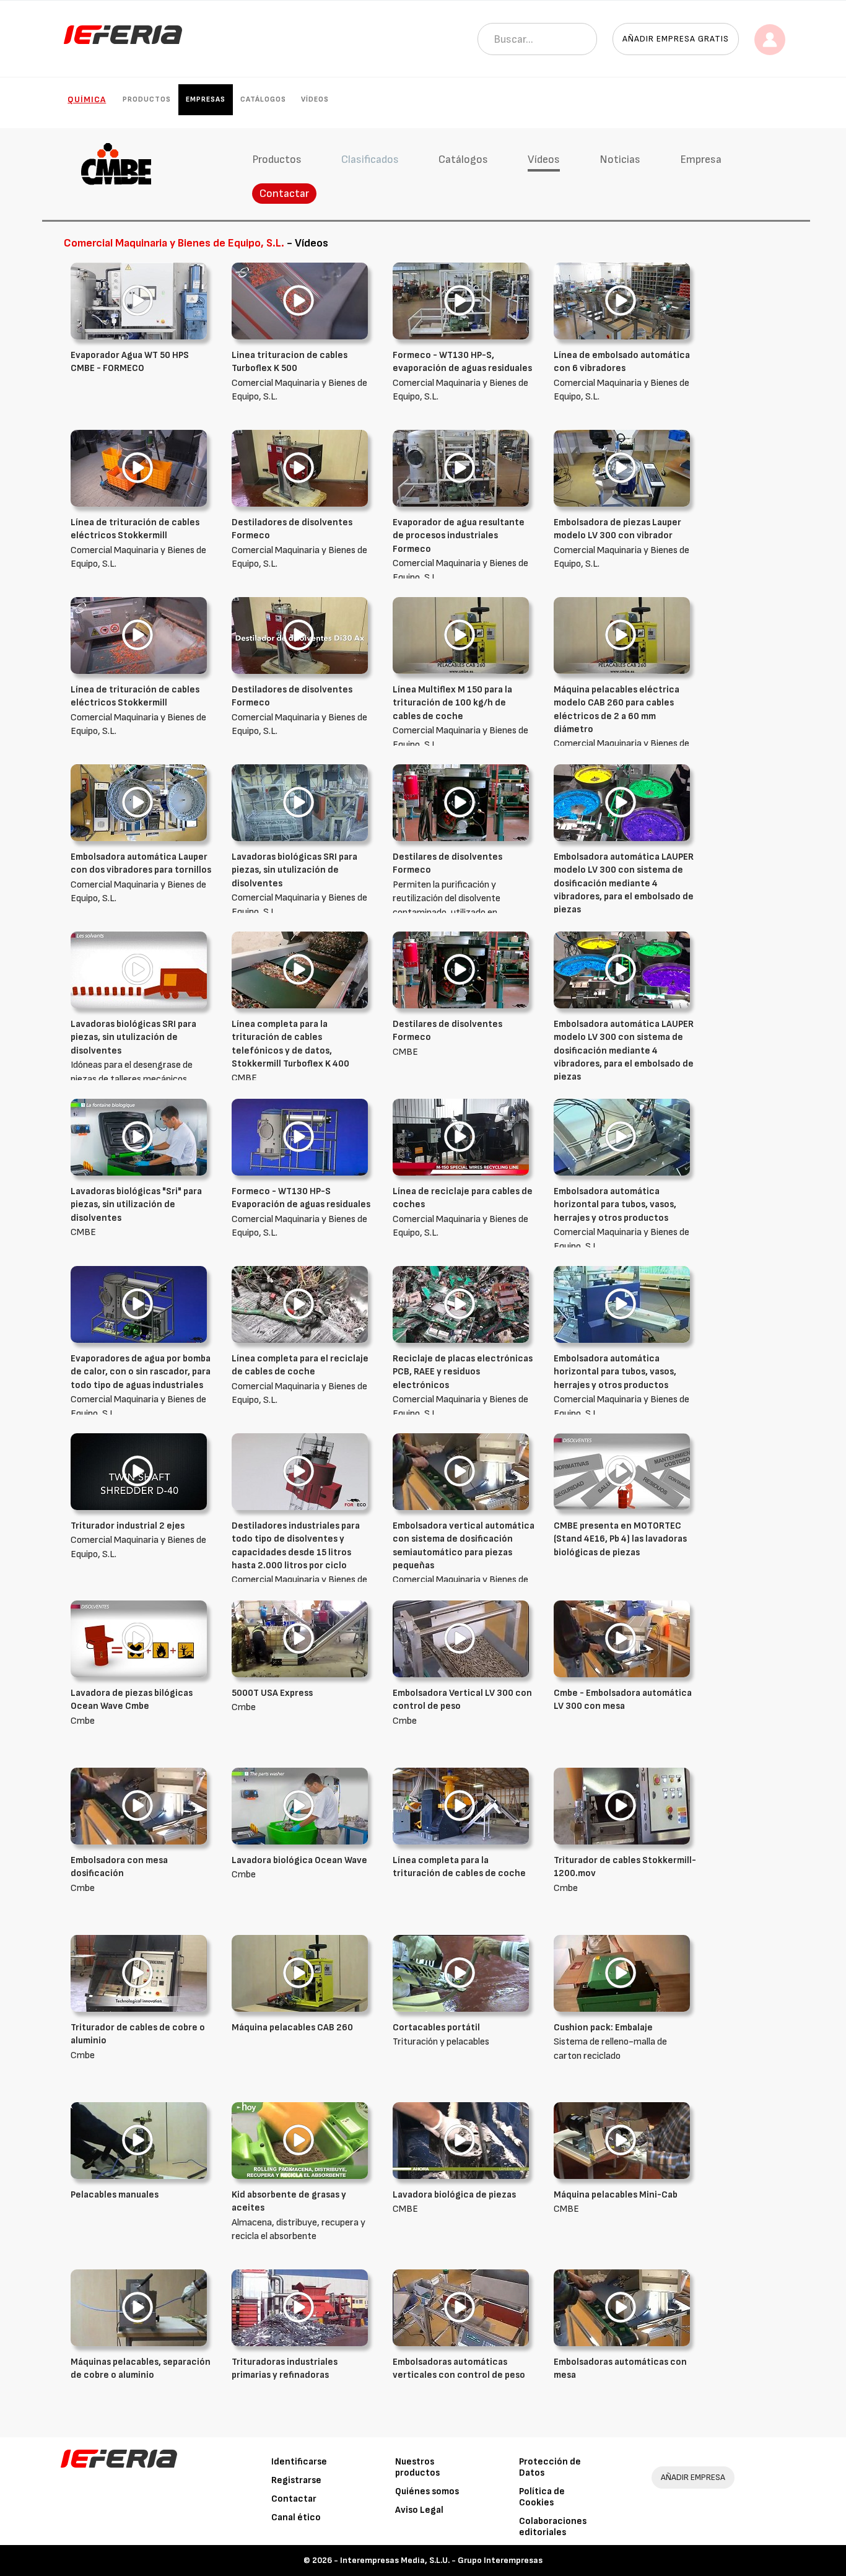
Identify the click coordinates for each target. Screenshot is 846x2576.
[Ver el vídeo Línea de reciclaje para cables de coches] (461, 1137)
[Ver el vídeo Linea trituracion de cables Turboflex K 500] (300, 301)
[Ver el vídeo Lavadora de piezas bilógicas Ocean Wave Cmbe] (139, 1639)
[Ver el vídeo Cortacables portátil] (461, 1973)
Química (87, 99)
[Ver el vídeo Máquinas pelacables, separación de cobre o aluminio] (139, 2307)
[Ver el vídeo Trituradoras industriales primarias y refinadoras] (300, 2307)
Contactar (284, 194)
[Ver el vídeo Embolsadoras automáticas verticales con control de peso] (461, 2307)
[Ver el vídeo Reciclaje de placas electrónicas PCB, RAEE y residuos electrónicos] (461, 1304)
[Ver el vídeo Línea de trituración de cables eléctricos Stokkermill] (139, 468)
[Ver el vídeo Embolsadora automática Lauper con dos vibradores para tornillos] (139, 802)
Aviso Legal (419, 2510)
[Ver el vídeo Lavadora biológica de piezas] (461, 2140)
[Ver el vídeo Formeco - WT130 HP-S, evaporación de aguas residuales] (461, 301)
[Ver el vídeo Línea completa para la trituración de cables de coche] (461, 1806)
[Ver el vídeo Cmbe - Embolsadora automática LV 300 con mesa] (622, 1639)
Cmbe (132, 1707)
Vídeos (315, 99)
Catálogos (263, 99)
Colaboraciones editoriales (553, 2527)
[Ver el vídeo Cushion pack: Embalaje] (622, 1973)
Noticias (620, 159)
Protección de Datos (550, 2467)
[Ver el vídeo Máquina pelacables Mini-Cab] (622, 2140)
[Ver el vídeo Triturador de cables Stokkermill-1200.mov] (622, 1806)
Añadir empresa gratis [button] (676, 39)
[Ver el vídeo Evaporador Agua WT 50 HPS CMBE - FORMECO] (139, 301)
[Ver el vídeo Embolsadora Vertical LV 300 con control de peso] (461, 1639)
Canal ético (296, 2517)
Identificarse (299, 2462)
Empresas (206, 99)
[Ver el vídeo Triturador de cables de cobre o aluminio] (139, 1973)
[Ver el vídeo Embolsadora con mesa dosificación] (139, 1806)
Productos (147, 99)
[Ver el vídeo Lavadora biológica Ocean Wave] (300, 1806)
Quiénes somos (427, 2491)
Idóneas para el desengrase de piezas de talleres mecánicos (133, 1052)
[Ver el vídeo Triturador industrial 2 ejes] (139, 1471)
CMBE (290, 1051)
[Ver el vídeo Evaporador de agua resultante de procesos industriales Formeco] (461, 468)
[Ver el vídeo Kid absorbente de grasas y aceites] (300, 2140)
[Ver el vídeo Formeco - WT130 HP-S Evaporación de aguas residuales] (300, 1137)
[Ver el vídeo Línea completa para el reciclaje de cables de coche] (300, 1304)
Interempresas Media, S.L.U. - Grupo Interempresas (441, 2560)
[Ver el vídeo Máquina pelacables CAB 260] (300, 1973)
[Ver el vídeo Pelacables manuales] (139, 2140)
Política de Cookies (542, 2497)
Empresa (701, 159)
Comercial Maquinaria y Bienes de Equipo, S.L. (460, 550)
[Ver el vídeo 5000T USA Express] (300, 1639)
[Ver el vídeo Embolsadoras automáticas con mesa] (622, 2307)
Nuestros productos (417, 2467)
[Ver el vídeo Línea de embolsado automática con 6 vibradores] (622, 301)
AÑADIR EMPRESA (693, 2477)
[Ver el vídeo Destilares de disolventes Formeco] (461, 802)
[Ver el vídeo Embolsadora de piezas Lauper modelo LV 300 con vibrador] (622, 468)
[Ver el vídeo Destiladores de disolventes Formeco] (300, 468)
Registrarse (296, 2480)
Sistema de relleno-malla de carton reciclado (610, 2042)
